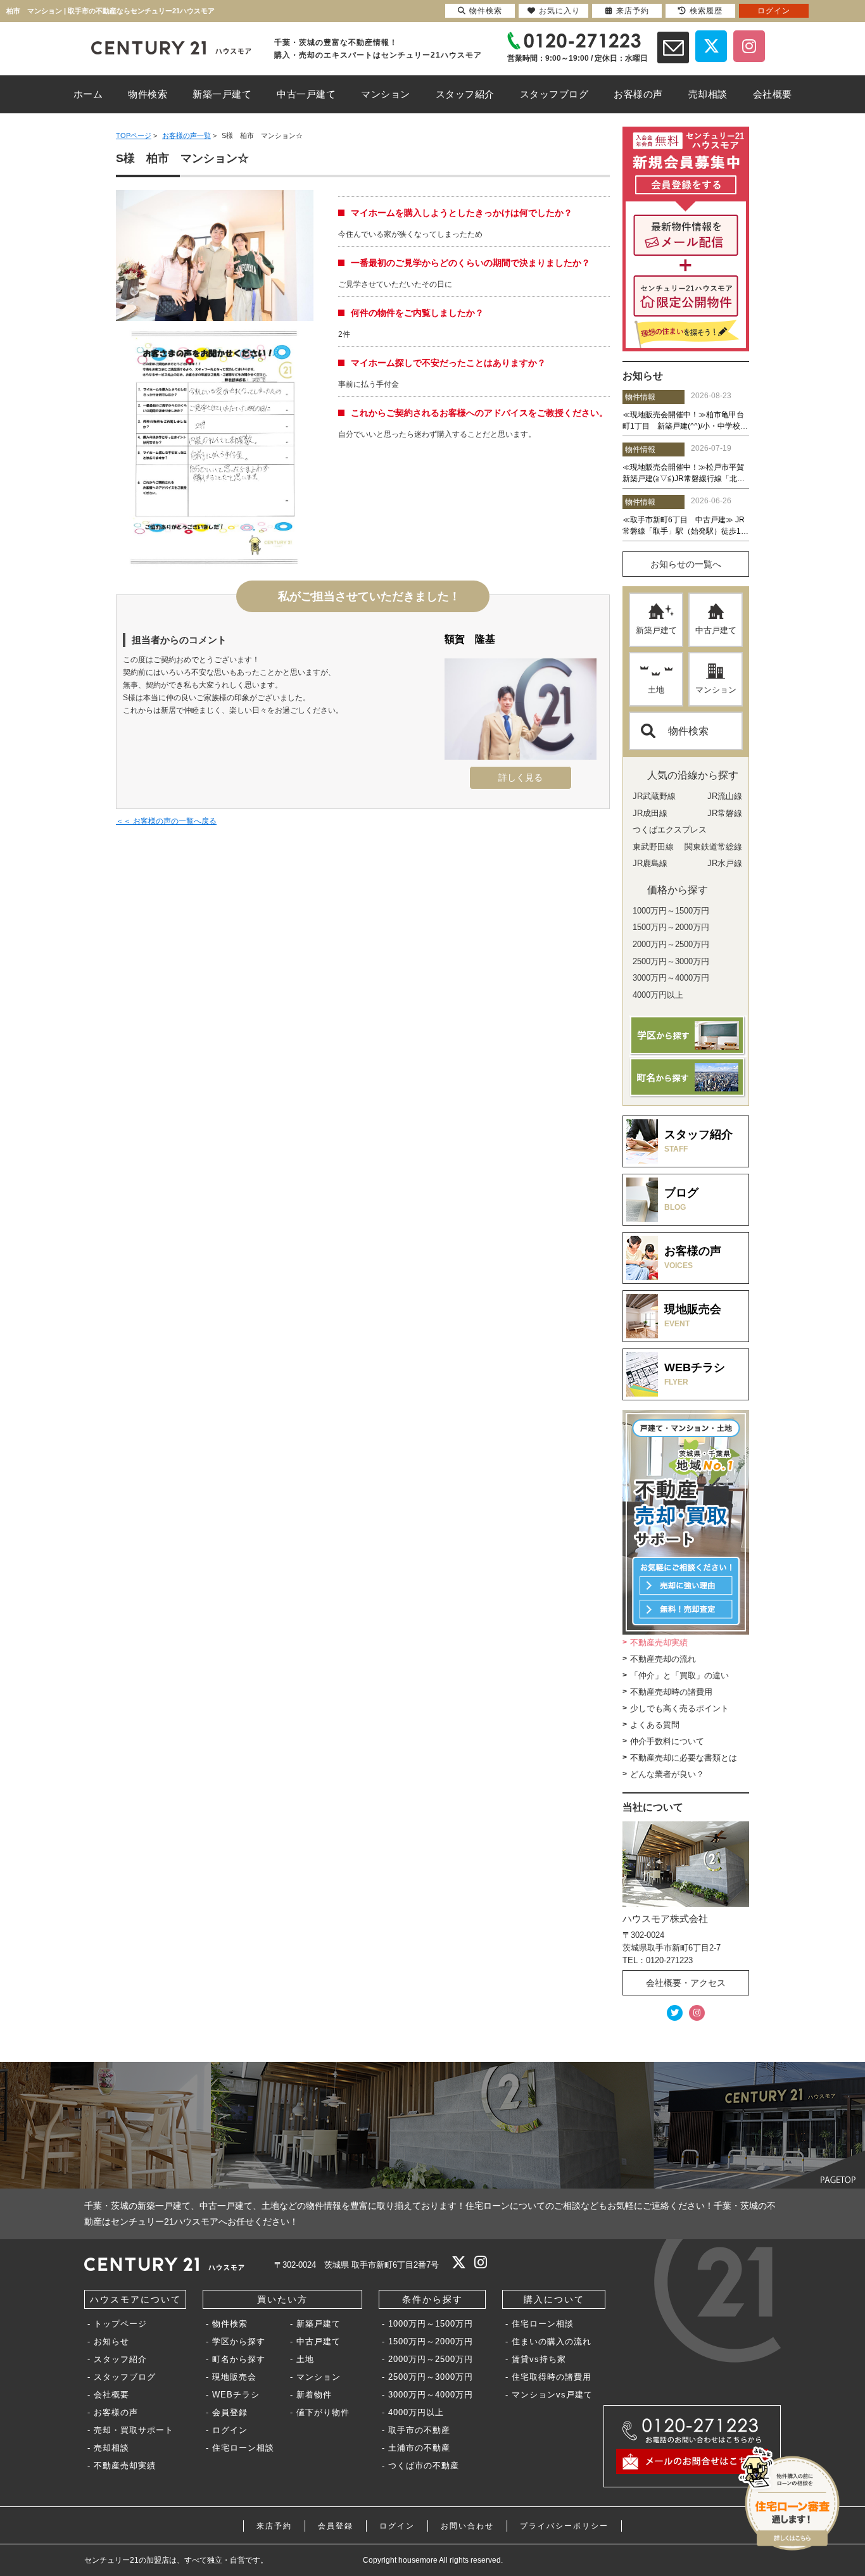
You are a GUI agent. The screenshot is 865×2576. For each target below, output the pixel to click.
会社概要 (111, 2395)
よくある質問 (655, 1725)
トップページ (120, 2324)
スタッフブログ (125, 2377)
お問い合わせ (467, 2526)
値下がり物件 (323, 2412)
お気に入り (559, 11)
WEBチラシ (236, 2395)
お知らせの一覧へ (686, 564)
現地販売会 (234, 2377)
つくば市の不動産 (424, 2466)
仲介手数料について (667, 1741)
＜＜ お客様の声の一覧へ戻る (166, 821)
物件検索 (688, 731)
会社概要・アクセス (686, 1983)
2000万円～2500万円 (431, 2359)
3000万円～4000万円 (431, 2395)
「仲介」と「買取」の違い (679, 1675)
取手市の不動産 (419, 2430)
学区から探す (239, 2341)
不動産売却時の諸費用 (671, 1692)
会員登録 (230, 2412)
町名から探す (239, 2359)
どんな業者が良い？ (667, 1774)
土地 (656, 690)
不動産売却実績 (659, 1643)
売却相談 (111, 2448)
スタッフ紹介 (120, 2359)
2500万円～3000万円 (431, 2377)
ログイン (230, 2430)
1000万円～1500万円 (431, 2324)
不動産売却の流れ (663, 1659)
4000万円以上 (416, 2412)
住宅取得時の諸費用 (552, 2377)
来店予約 (274, 2526)
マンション (716, 690)
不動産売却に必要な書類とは (684, 1758)
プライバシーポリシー (564, 2526)
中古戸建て (716, 630)
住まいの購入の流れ (552, 2341)
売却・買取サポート (134, 2430)
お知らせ (111, 2341)
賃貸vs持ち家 (539, 2359)
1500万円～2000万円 (431, 2341)
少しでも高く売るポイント (679, 1708)
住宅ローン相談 (243, 2448)
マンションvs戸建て (552, 2395)
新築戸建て (656, 630)
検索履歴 (706, 11)
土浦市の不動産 (419, 2448)
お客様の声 (116, 2412)
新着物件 (314, 2395)
